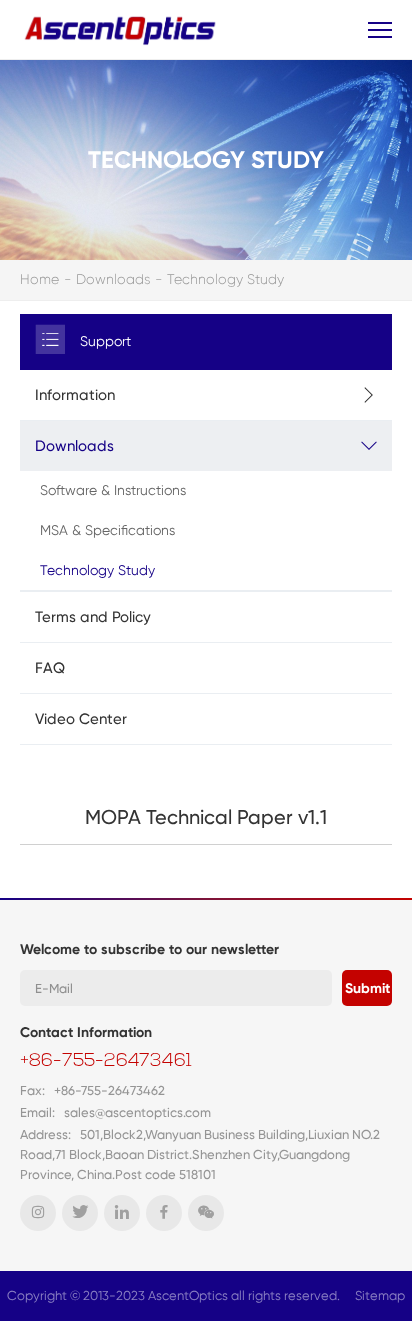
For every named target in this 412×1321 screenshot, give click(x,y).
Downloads (113, 279)
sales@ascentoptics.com (137, 1112)
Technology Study (225, 279)
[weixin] (206, 1213)
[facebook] (164, 1213)
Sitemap (380, 1295)
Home (39, 279)
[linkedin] (122, 1213)
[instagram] (38, 1213)
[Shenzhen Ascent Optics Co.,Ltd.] (122, 29)
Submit (367, 988)
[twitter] (80, 1213)
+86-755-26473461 (106, 1062)
